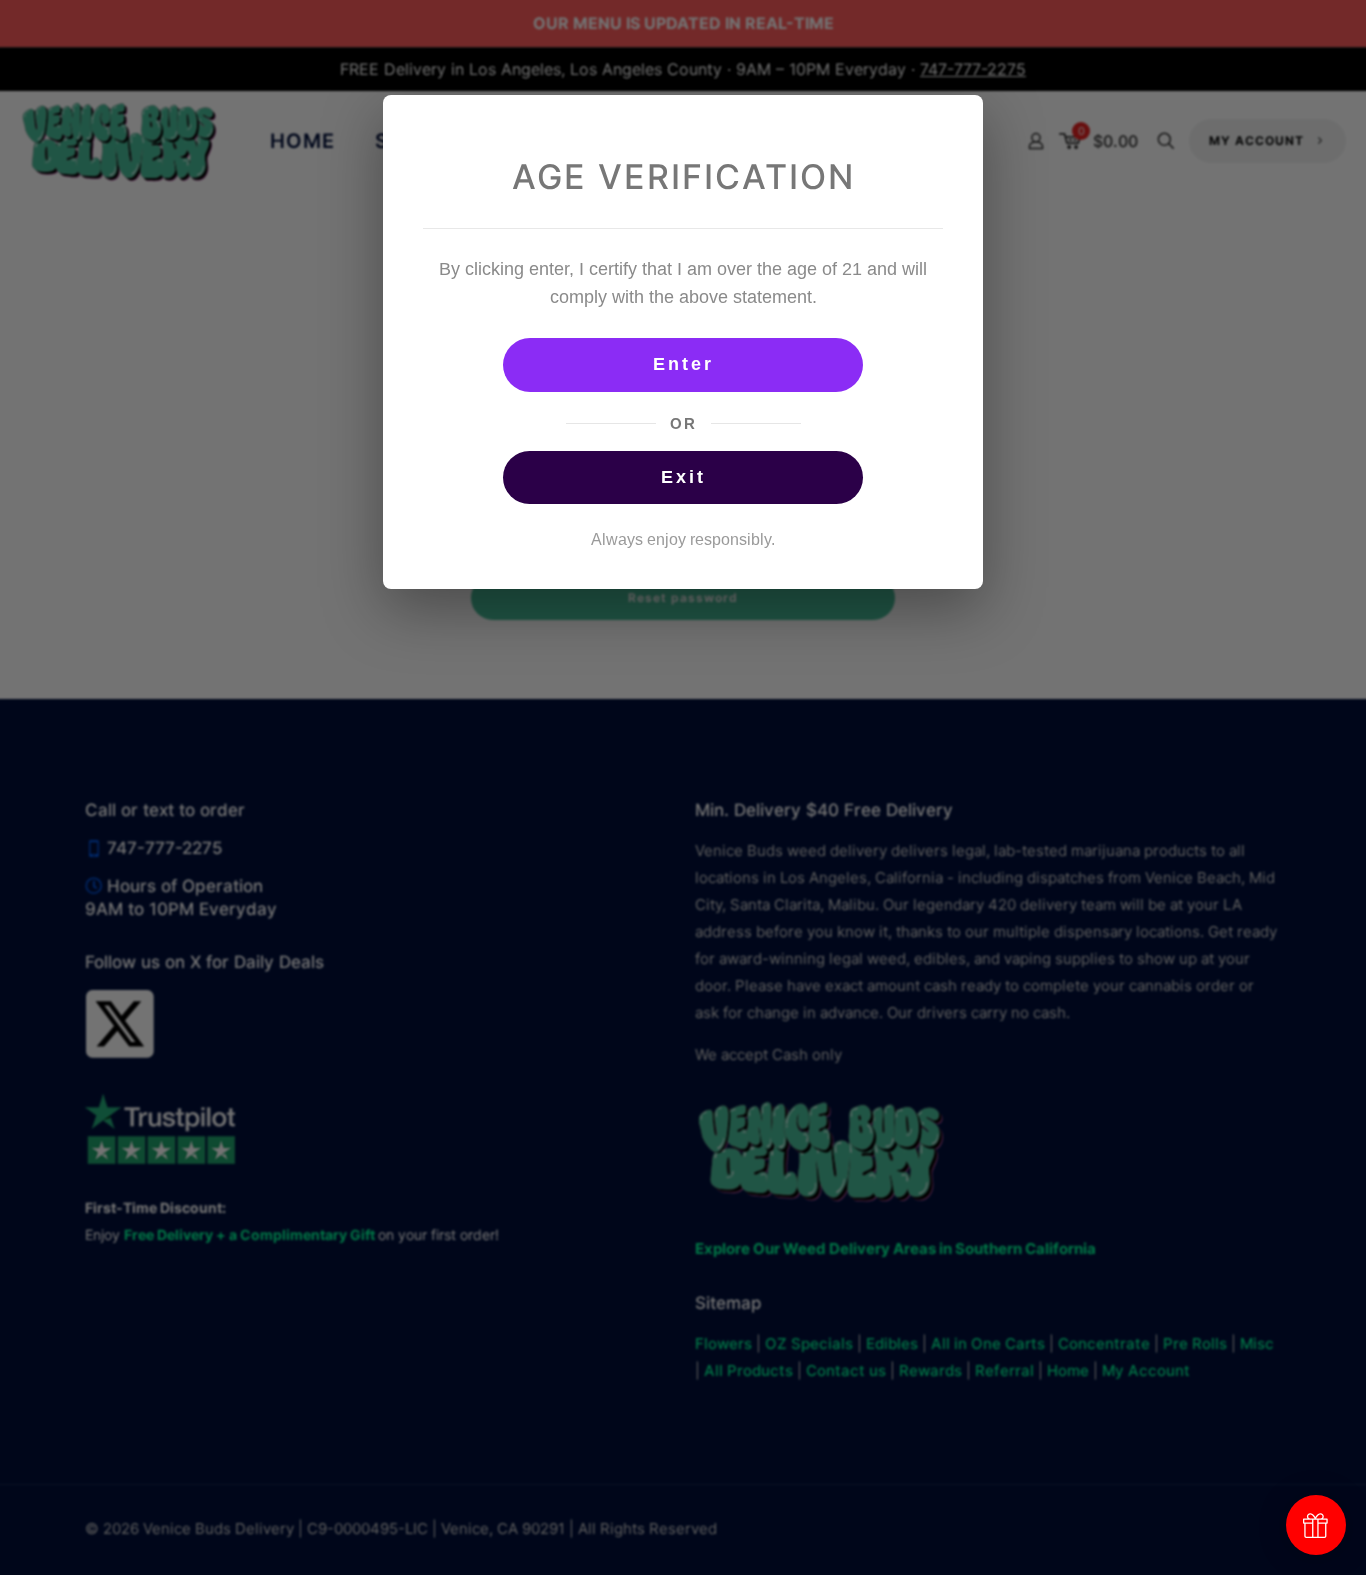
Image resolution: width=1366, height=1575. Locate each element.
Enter (683, 364)
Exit (683, 477)
